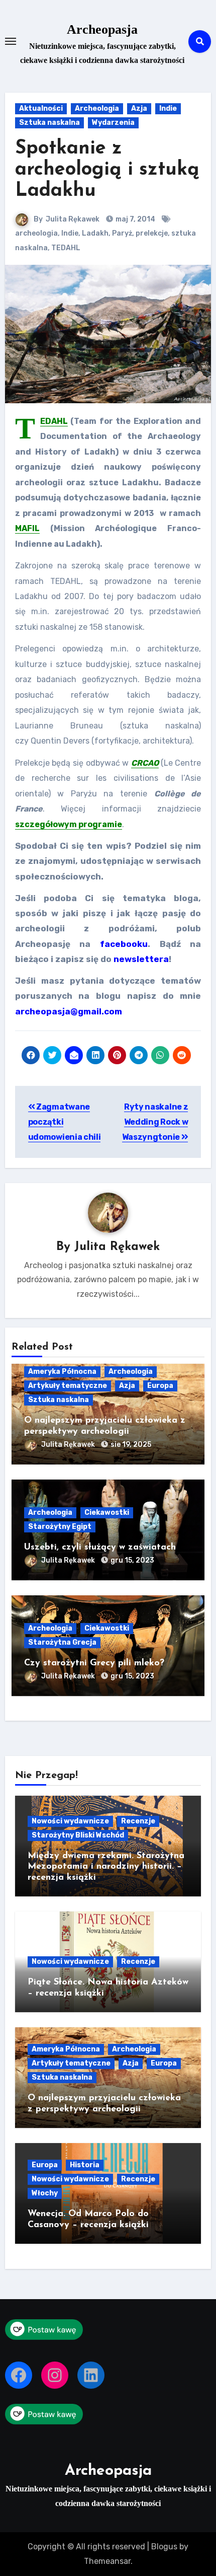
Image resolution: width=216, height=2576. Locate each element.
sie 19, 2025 (131, 1445)
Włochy (45, 2193)
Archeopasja (102, 29)
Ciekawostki (107, 1513)
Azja (139, 108)
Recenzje (138, 1821)
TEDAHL (66, 248)
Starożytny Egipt (60, 1527)
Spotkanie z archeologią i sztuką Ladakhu (107, 170)
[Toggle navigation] (11, 41)
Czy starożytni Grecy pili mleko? (94, 1663)
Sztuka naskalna (49, 123)
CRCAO (145, 763)
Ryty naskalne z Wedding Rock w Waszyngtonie (155, 1122)
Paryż (122, 233)
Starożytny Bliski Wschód (78, 1835)
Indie (168, 108)
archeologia (36, 233)
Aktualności (41, 108)
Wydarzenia (113, 123)
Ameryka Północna (62, 1372)
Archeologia (97, 108)
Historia (85, 2165)
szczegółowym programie (69, 824)
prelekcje (152, 233)
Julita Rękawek (73, 219)
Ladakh (95, 233)
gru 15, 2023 (132, 1560)
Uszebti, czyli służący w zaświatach (100, 1548)
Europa (160, 1386)
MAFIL (27, 528)
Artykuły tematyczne (68, 1386)
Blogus (164, 2547)
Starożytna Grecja (62, 1642)
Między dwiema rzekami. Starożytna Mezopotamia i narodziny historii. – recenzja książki (106, 1867)
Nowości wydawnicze (70, 1821)
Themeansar (107, 2561)
